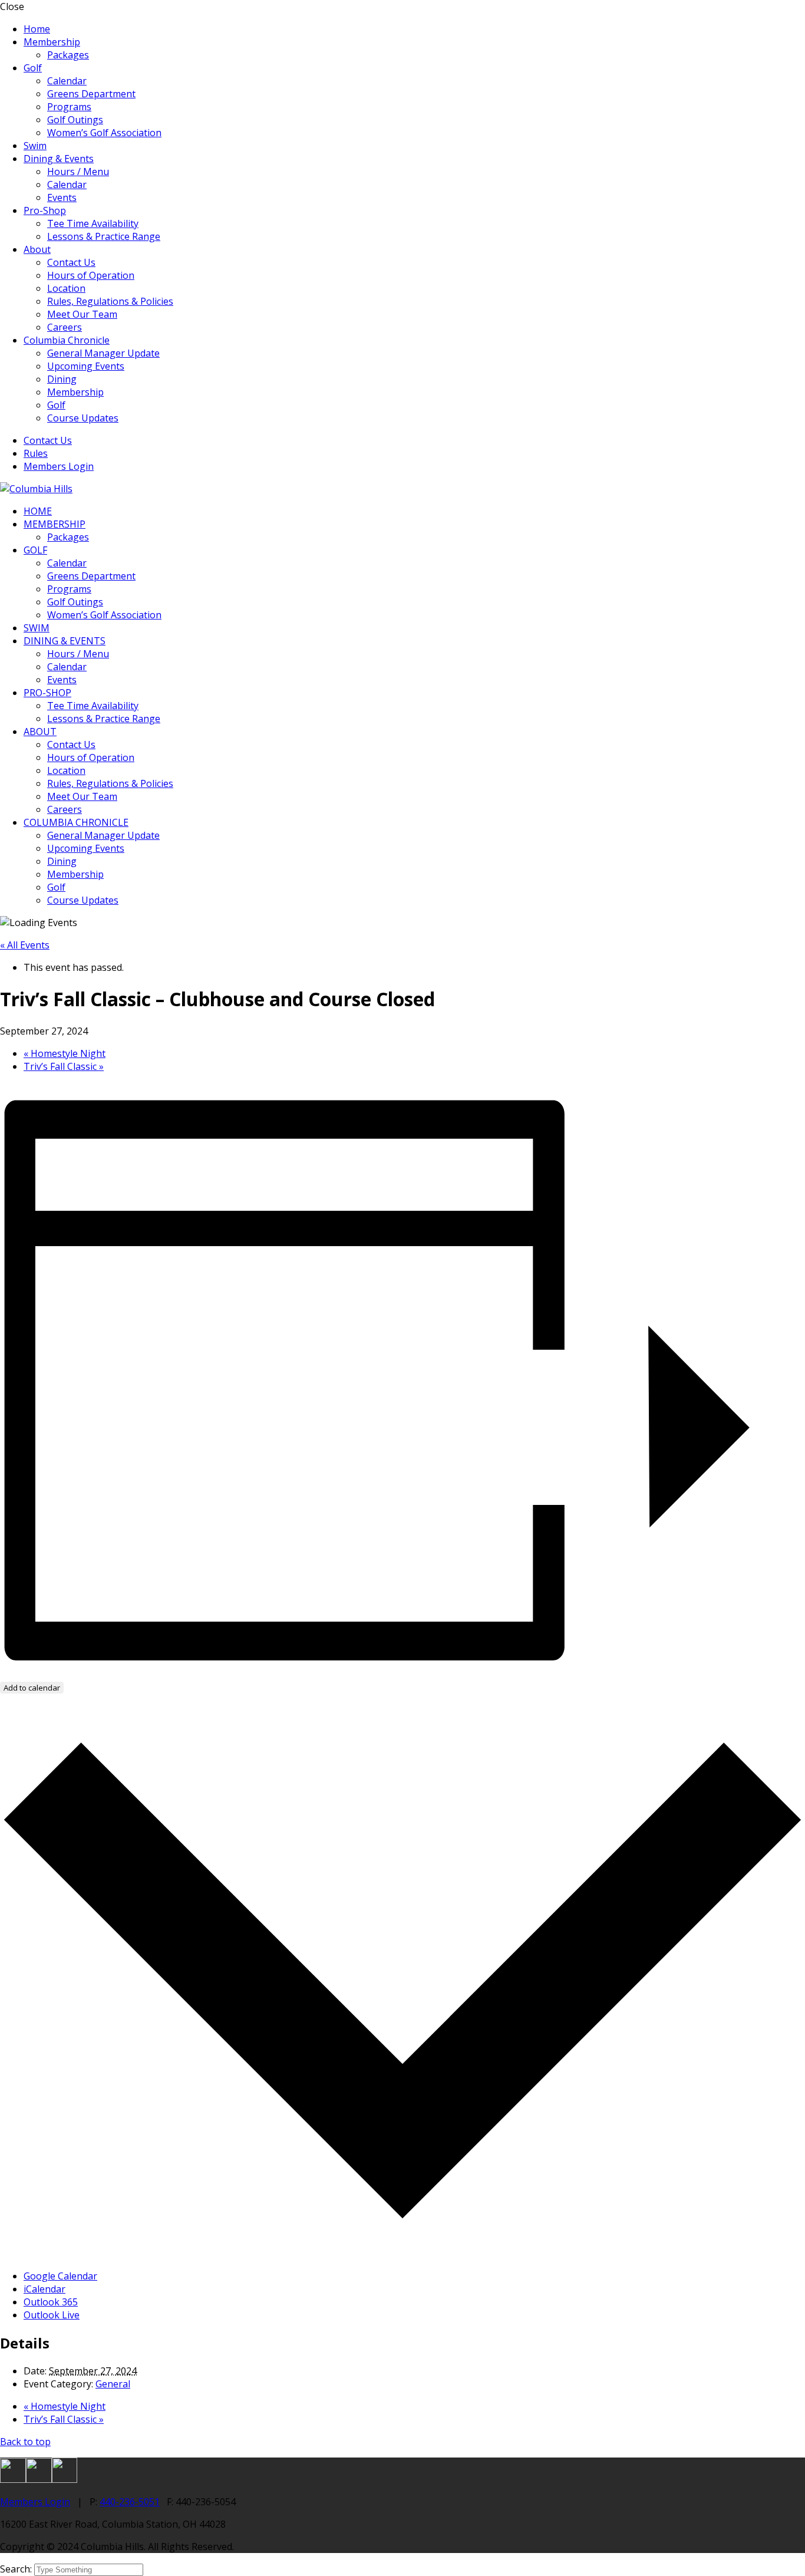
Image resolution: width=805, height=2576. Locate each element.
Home (37, 29)
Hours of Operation (91, 275)
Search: (17, 2569)
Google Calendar (60, 2276)
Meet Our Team (82, 314)
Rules (36, 453)
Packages (68, 55)
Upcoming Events (86, 366)
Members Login (59, 466)
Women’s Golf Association (104, 133)
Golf (33, 68)
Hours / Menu (78, 172)
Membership (52, 42)
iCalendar (44, 2289)
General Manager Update (103, 353)
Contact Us (71, 262)
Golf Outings (75, 120)
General (113, 2384)
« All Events (25, 945)
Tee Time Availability (93, 223)
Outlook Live (52, 2315)
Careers (65, 327)
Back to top (25, 2442)
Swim (35, 146)
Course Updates (83, 418)
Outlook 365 (51, 2302)
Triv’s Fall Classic (64, 1066)
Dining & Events (59, 159)
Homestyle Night (65, 1053)
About (37, 249)
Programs (69, 107)
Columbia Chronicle (67, 340)
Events (62, 197)
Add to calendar (32, 1688)
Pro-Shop (45, 210)
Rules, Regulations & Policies (110, 301)
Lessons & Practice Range (104, 236)
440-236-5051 (130, 2502)
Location (66, 288)
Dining (62, 379)
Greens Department (91, 94)
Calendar (67, 81)
